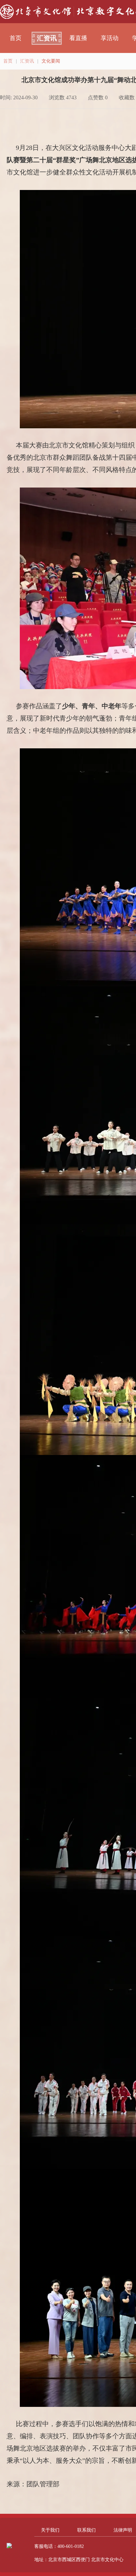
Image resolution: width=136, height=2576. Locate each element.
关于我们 (50, 2530)
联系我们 (86, 2530)
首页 (16, 38)
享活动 (110, 38)
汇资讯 (47, 38)
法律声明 (123, 2530)
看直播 (78, 38)
